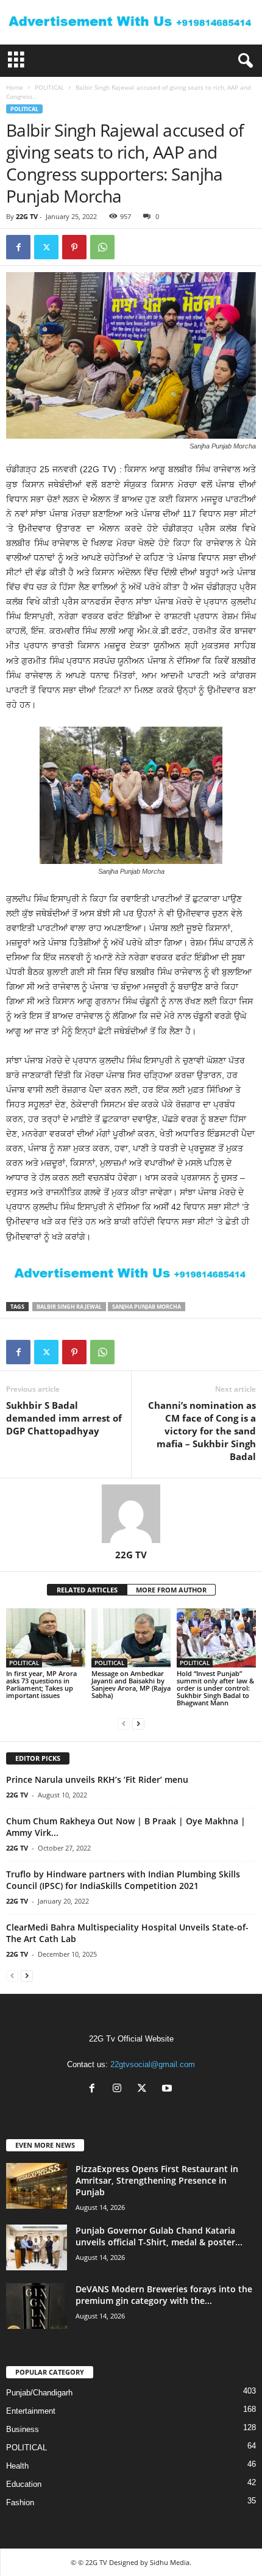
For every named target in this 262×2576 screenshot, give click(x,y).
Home (15, 87)
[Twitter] (46, 247)
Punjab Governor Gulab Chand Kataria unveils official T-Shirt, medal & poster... (159, 2236)
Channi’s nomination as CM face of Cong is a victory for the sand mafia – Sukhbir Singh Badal (202, 1431)
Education (24, 2484)
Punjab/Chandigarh (39, 2393)
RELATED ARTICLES (87, 1590)
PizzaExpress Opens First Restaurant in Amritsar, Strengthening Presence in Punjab (157, 2180)
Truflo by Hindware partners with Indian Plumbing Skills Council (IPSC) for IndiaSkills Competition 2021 (123, 1880)
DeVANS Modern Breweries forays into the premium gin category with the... (164, 2295)
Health (17, 2466)
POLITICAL (49, 87)
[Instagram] (120, 2089)
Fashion (20, 2502)
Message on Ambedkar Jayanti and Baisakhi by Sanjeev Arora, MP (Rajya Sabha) (131, 1684)
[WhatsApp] (102, 247)
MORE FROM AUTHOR (171, 1590)
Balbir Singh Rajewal (69, 1307)
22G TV (27, 216)
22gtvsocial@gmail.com (153, 2064)
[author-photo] (131, 1514)
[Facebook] (18, 247)
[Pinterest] (74, 247)
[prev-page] (124, 1723)
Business (23, 2429)
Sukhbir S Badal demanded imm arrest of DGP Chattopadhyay (64, 1418)
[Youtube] (168, 2089)
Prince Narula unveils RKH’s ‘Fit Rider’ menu (97, 1779)
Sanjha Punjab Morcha (147, 1307)
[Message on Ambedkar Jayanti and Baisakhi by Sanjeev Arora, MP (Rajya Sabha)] (131, 1638)
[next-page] (138, 1723)
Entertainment (31, 2411)
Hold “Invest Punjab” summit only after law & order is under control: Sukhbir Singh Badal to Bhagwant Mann (215, 1688)
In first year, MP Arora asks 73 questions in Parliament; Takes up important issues (41, 1684)
